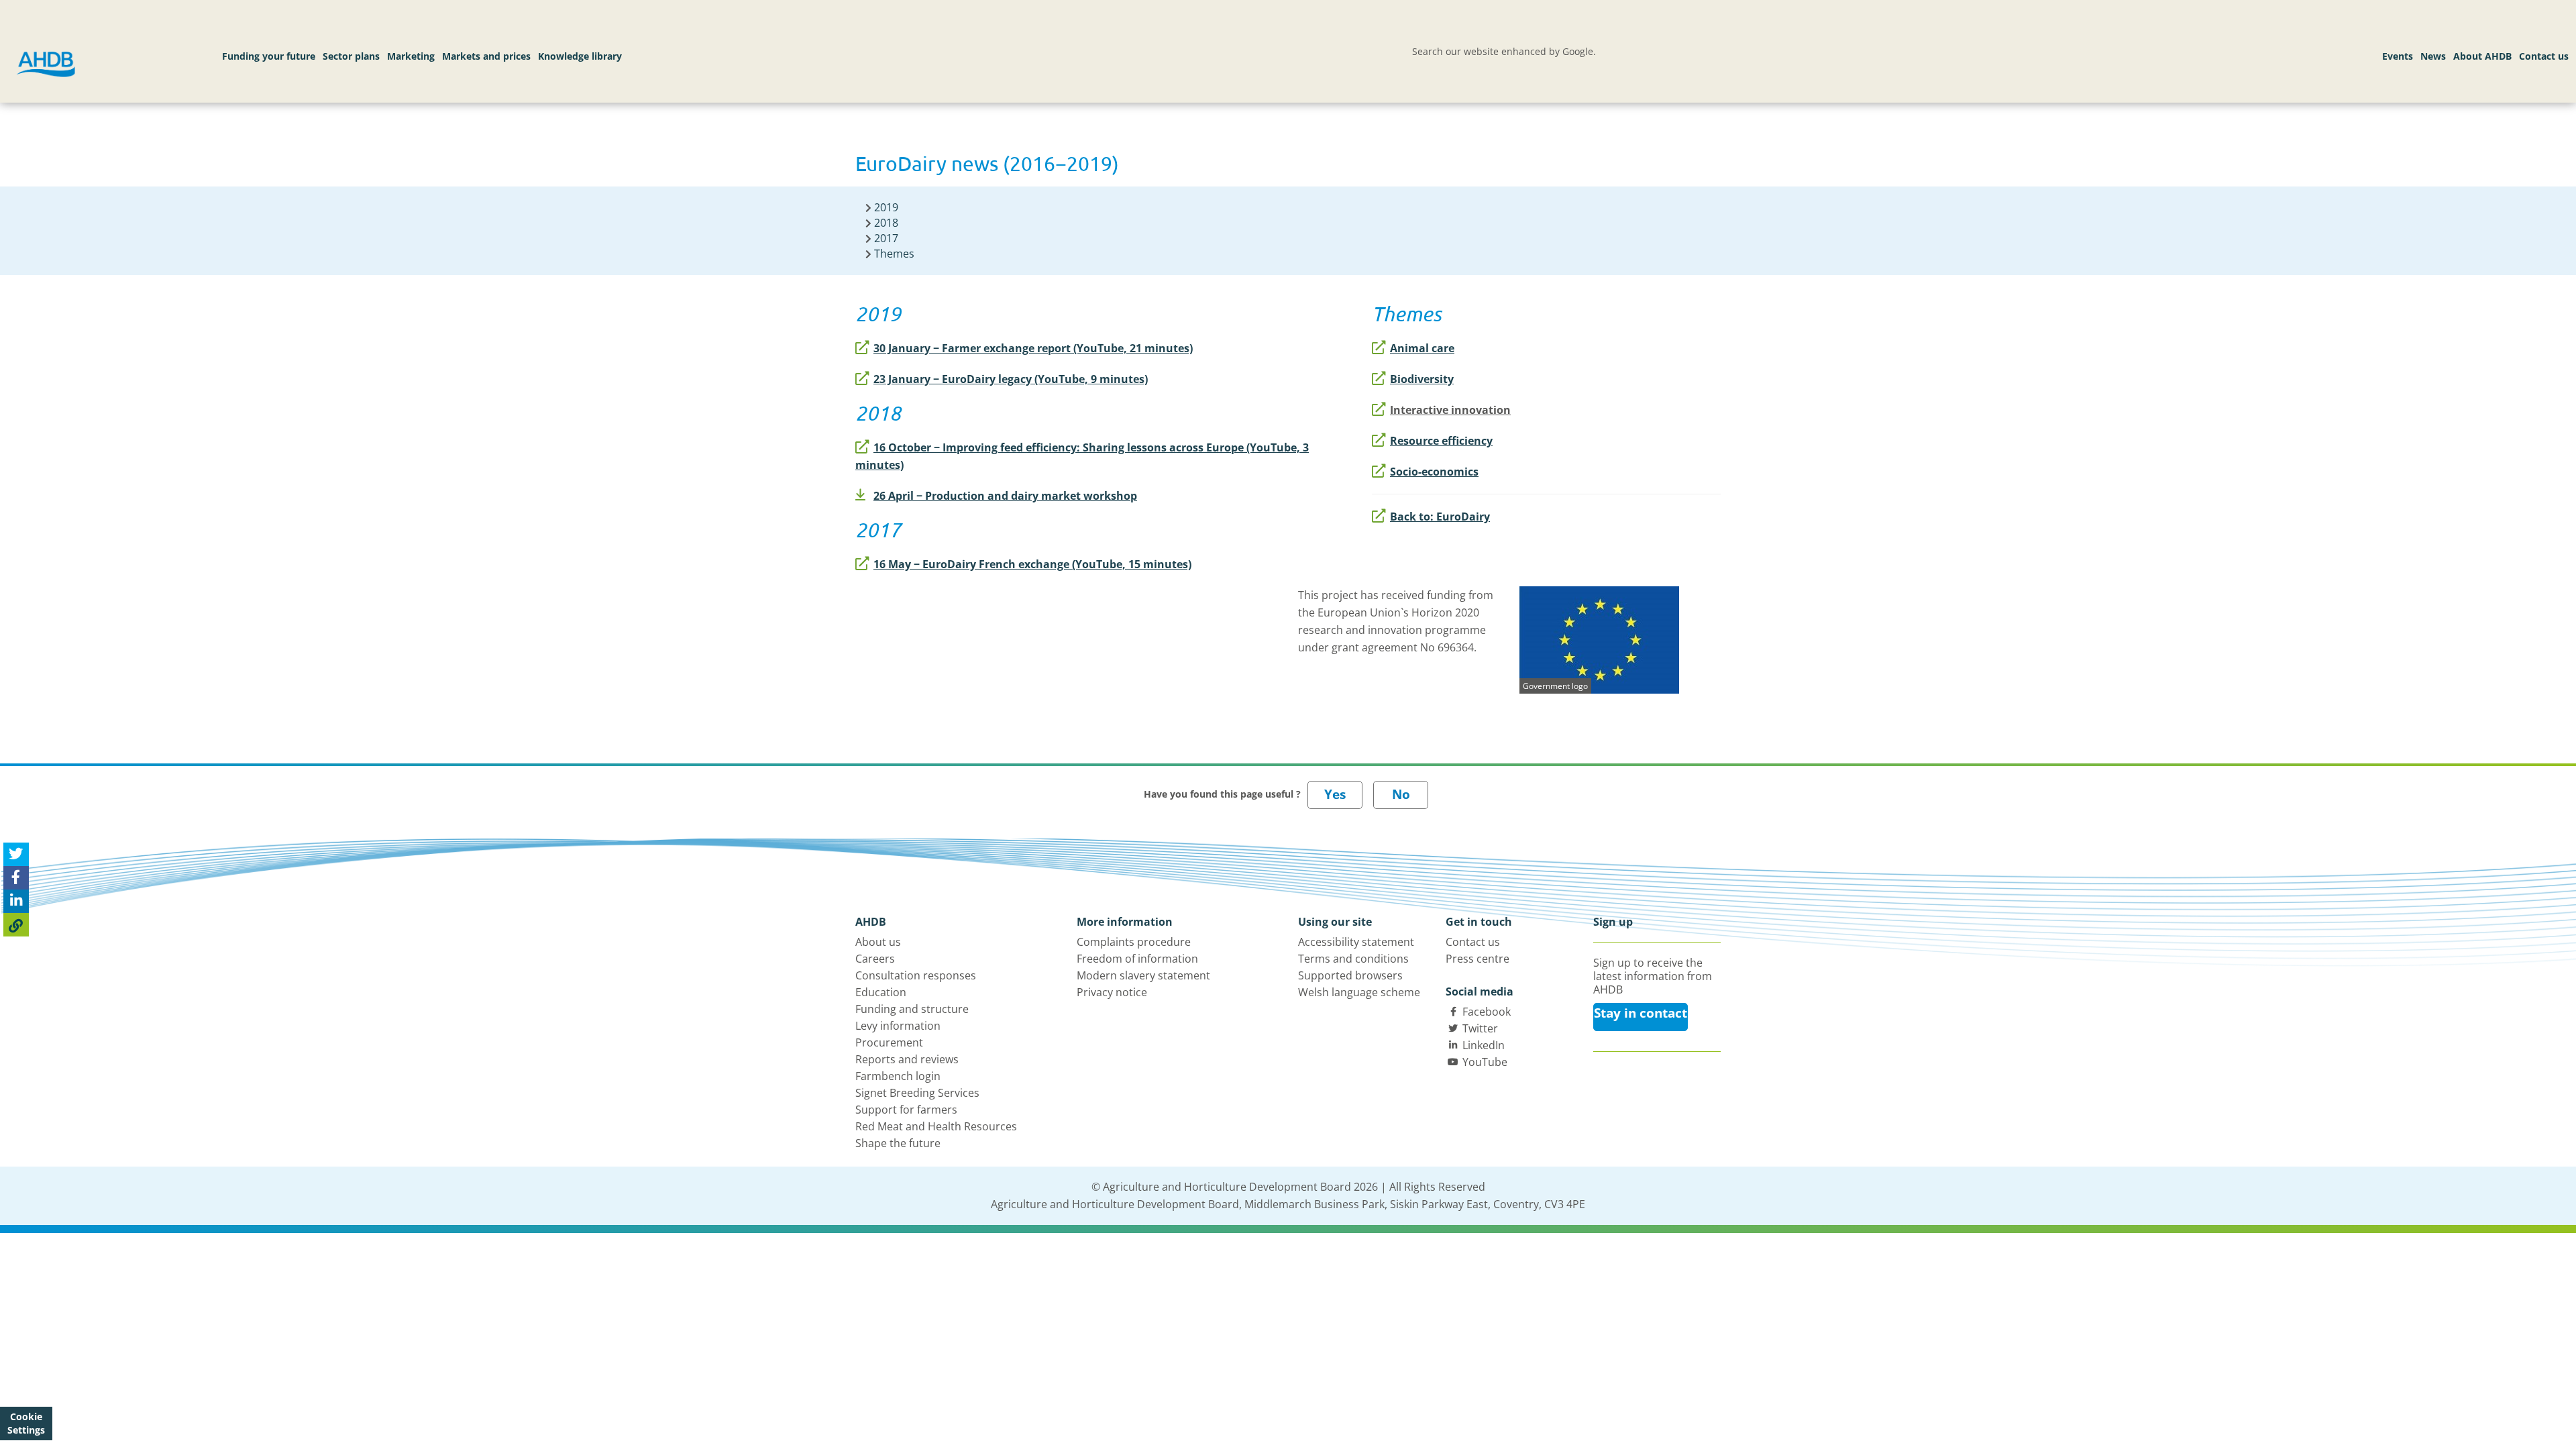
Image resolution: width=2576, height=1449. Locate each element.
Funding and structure (912, 1009)
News (2433, 56)
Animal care (1422, 348)
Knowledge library (580, 56)
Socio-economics (1434, 472)
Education (881, 992)
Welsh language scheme (1359, 992)
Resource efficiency (1441, 441)
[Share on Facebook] (16, 878)
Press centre (1478, 959)
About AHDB (2482, 56)
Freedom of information (1137, 959)
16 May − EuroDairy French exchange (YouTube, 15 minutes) (1032, 564)
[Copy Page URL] (16, 925)
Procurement (889, 1042)
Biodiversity (1422, 379)
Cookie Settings (26, 1423)
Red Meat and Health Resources (936, 1126)
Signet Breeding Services (917, 1093)
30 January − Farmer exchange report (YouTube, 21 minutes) (1033, 348)
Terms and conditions (1353, 959)
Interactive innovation (1450, 410)
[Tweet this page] (16, 854)
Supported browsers (1350, 975)
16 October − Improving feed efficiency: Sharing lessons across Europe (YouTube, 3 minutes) (1082, 456)
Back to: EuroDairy (1440, 517)
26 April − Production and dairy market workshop (1005, 496)
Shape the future (898, 1143)
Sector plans (351, 56)
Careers (875, 959)
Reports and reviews (907, 1059)
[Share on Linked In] (16, 901)
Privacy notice (1112, 992)
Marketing (411, 56)
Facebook (1487, 1012)
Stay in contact (1641, 1013)
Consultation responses (916, 975)
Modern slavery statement (1143, 975)
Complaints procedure (1134, 942)
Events (2398, 56)
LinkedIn (1484, 1045)
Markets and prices (486, 56)
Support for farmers (906, 1110)
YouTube (1485, 1062)
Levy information (898, 1026)
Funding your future (269, 56)
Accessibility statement (1356, 942)
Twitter (1480, 1028)
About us (878, 942)
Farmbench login (898, 1076)
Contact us (2544, 56)
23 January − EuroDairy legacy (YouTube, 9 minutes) (1011, 379)
